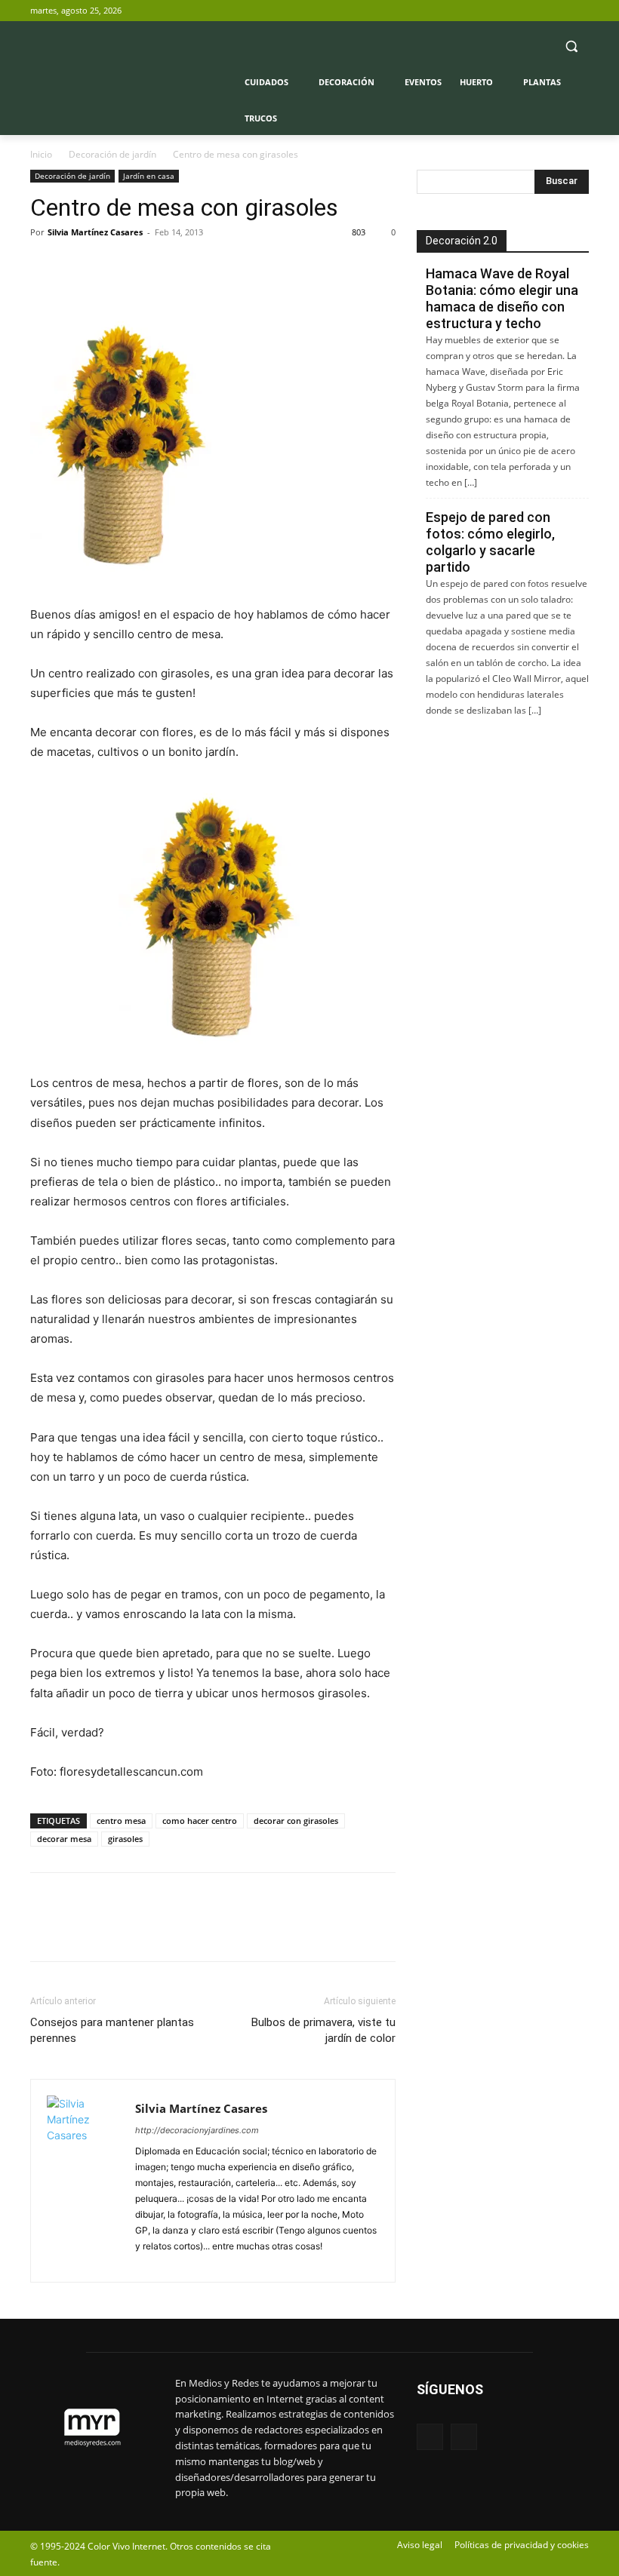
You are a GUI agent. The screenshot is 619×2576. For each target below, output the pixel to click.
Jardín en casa (149, 176)
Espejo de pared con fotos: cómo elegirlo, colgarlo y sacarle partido (490, 542)
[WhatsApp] (149, 266)
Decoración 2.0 (462, 241)
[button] (571, 46)
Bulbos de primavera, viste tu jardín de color (323, 2030)
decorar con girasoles (296, 1821)
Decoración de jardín (112, 154)
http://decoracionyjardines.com (197, 2130)
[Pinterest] (115, 266)
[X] (580, 11)
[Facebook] (559, 11)
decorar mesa (64, 1839)
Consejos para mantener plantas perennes (112, 2030)
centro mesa (121, 1821)
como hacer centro (200, 1821)
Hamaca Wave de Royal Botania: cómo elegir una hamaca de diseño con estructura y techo (502, 298)
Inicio (41, 154)
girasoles (125, 1839)
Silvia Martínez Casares (95, 232)
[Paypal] (149, 2262)
